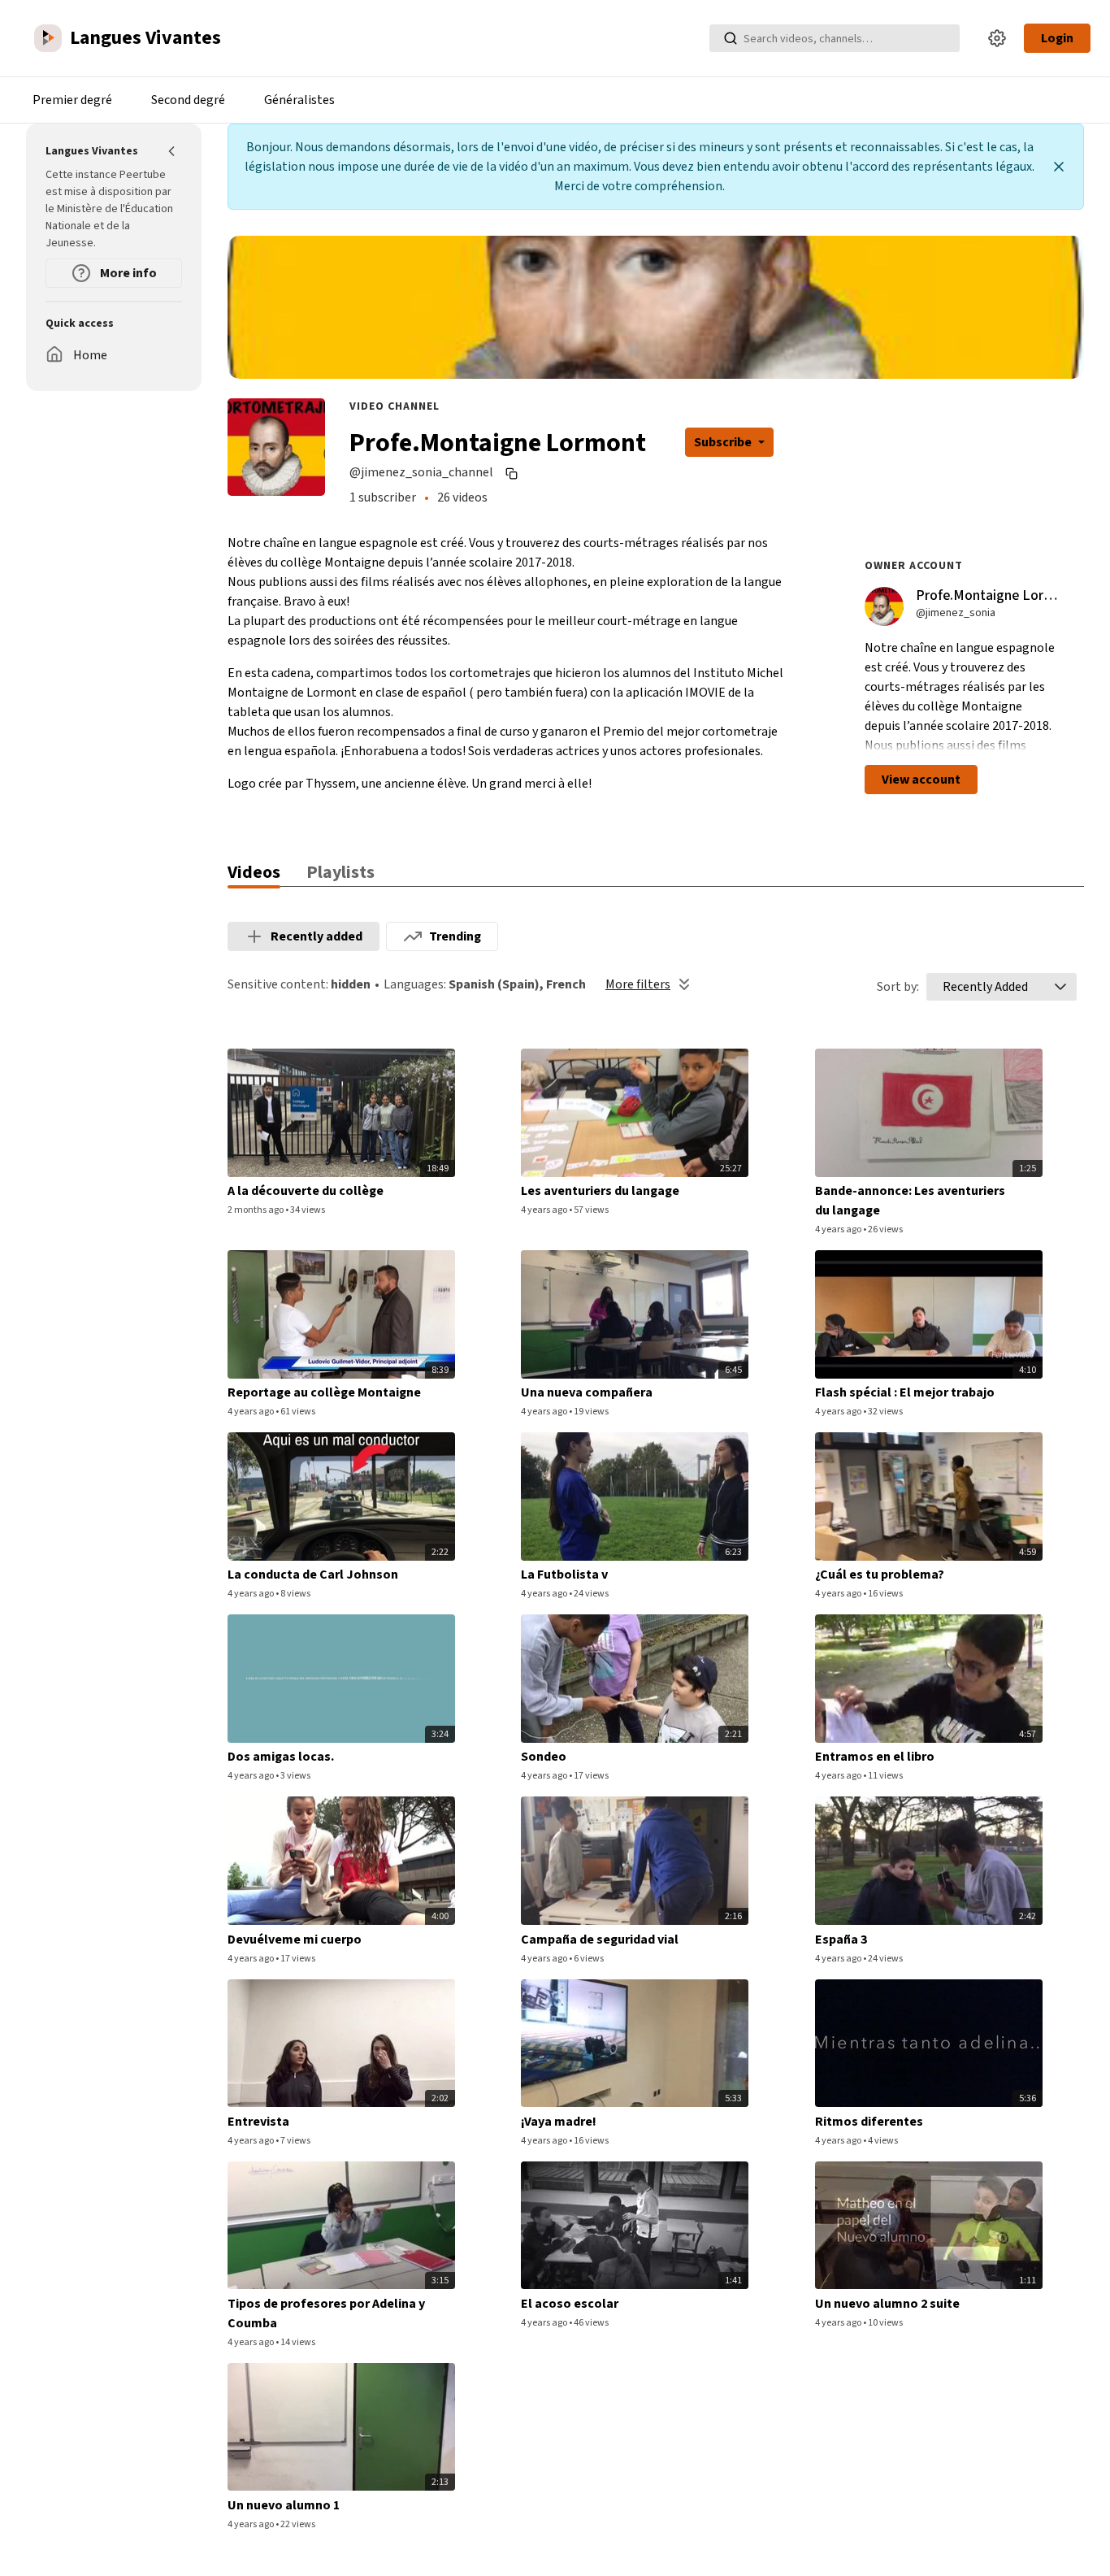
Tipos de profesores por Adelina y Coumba (326, 2313)
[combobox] (985, 987)
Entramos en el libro (875, 1757)
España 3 (841, 1940)
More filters (638, 984)
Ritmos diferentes (869, 2122)
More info (127, 273)
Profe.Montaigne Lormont (996, 595)
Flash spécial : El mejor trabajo (905, 1392)
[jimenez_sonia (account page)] (884, 606)
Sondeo (544, 1757)
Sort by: (898, 987)
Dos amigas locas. (281, 1757)
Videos (254, 872)
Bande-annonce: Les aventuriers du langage (910, 1201)
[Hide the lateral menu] (172, 151)
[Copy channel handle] (514, 473)
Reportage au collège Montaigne (324, 1392)
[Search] (731, 38)
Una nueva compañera (587, 1392)
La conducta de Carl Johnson (313, 1575)
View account (921, 780)
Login (1057, 38)
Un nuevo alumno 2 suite (887, 2304)
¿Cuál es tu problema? (880, 1575)
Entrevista (258, 2122)
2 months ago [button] (256, 1210)
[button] (1060, 987)
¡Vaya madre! (559, 2122)
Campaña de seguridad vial (600, 1940)
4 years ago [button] (545, 1210)
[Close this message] (1059, 167)
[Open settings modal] (997, 38)
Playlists (340, 872)
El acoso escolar (570, 2304)
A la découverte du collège (306, 1191)
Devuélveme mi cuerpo (295, 1940)
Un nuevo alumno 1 (284, 2505)
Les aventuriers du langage (600, 1191)
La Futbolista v (564, 1575)
